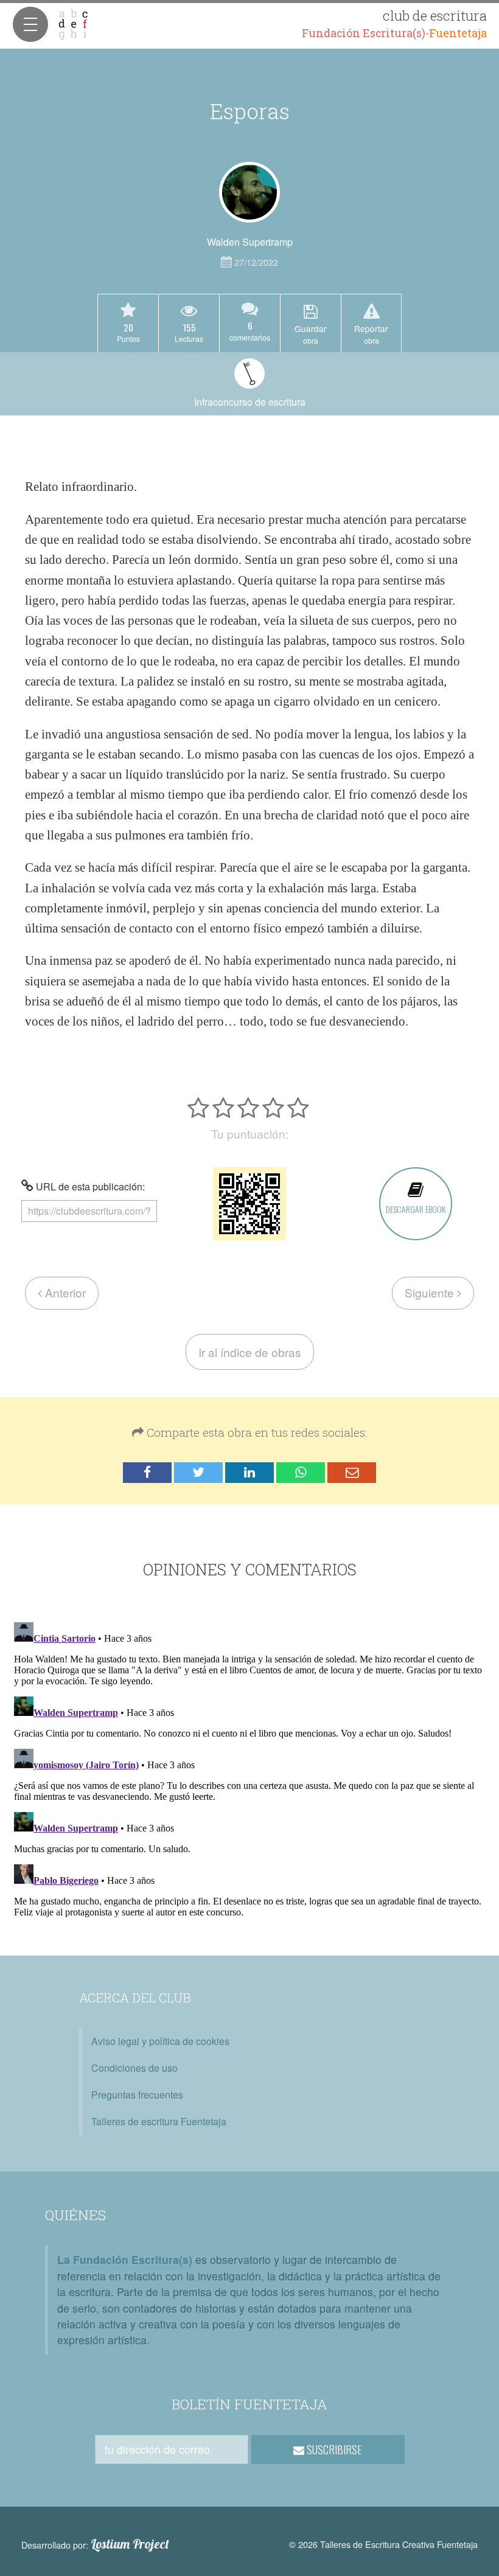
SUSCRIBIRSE (333, 2449)
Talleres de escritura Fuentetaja (159, 2121)
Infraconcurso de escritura (250, 402)
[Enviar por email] (352, 1473)
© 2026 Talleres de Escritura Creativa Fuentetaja (383, 2544)
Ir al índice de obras (250, 1352)
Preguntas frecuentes (137, 2095)
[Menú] (30, 24)
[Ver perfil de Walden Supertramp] (249, 192)
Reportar (371, 334)
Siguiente (431, 1292)
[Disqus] (249, 1769)
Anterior (64, 1292)
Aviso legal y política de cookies (160, 2041)
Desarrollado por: (95, 2544)
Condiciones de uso (134, 2068)
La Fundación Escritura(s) (125, 2259)
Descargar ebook (416, 1209)
